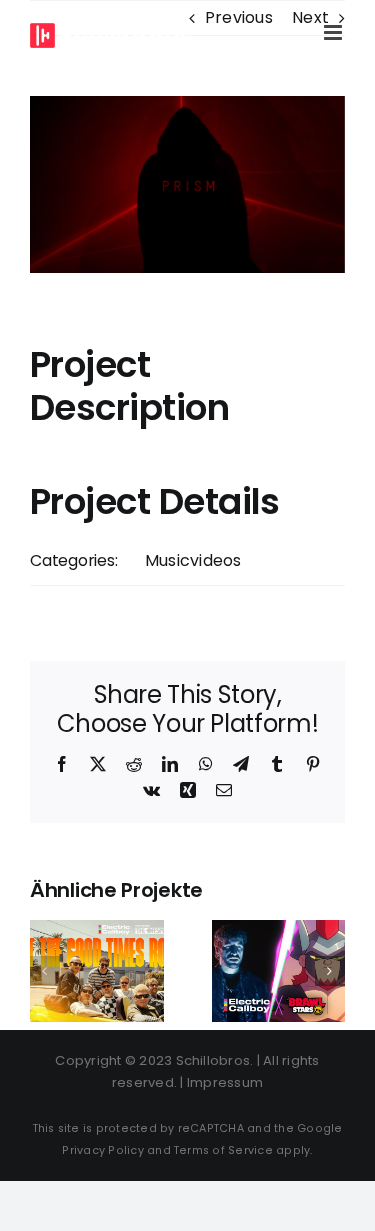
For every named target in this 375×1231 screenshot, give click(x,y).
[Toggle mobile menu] (334, 32)
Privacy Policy (102, 1150)
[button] (45, 971)
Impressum (225, 1082)
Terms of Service (223, 1150)
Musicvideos (193, 560)
